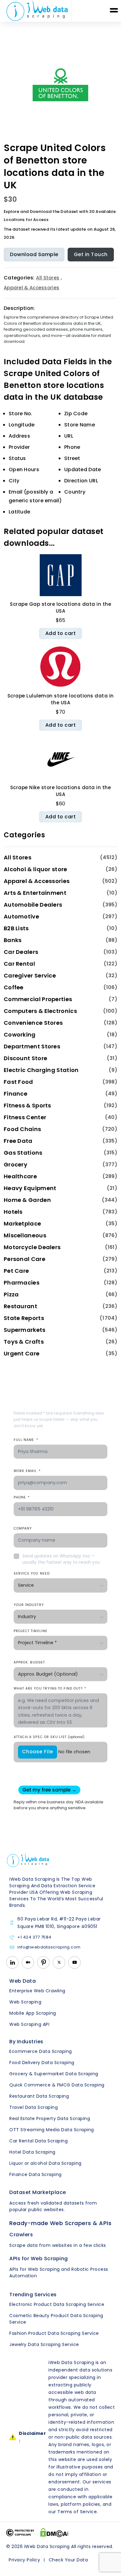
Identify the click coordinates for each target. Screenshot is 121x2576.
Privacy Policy (24, 2560)
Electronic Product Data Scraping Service (57, 2304)
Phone (22, 1497)
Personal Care (25, 1259)
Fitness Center (25, 1117)
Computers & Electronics (40, 1011)
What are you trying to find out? (50, 1688)
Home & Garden (27, 1200)
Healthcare (20, 1176)
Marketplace (22, 1224)
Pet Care (16, 1271)
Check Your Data (68, 2560)
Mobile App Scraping (33, 2013)
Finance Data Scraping (36, 2174)
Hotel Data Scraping (32, 2152)
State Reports (24, 1318)
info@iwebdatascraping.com (49, 1947)
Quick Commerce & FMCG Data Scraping (57, 2085)
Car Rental (19, 964)
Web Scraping (25, 2002)
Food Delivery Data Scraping (42, 2063)
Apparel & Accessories (31, 288)
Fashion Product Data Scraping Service (54, 2333)
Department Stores (32, 1046)
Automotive (21, 916)
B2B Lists (16, 928)
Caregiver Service (30, 975)
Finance (16, 1094)
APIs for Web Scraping (39, 2259)
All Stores (48, 278)
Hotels (13, 1212)
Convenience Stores (33, 1023)
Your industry (29, 1605)
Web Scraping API (29, 2024)
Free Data (18, 1141)
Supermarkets (25, 1330)
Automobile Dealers (33, 905)
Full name (26, 1440)
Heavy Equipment (30, 1188)
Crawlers (21, 2235)
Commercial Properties (38, 999)
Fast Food (18, 1082)
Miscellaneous (25, 1235)
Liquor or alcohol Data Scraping (45, 2163)
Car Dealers (21, 952)
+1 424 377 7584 (34, 1937)
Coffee (14, 987)
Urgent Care (22, 1353)
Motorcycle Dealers (32, 1247)
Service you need (32, 1573)
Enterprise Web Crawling (37, 1991)
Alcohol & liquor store (36, 869)
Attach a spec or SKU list (49, 1737)
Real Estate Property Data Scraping (50, 2118)
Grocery (16, 1164)
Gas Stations (23, 1153)
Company (23, 1528)
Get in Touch (91, 254)
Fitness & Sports (27, 1105)
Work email (27, 1471)
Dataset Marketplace (38, 2192)
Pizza (11, 1294)
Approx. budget (29, 1662)
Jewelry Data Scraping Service (44, 2344)
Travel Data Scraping (34, 2107)
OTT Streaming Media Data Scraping (52, 2130)
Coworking (20, 1035)
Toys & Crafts (24, 1342)
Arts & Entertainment (35, 893)
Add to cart (61, 633)
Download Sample (34, 254)
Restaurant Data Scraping (39, 2096)
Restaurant (20, 1306)
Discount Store (25, 1058)
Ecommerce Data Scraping (41, 2051)
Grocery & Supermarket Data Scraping (54, 2074)
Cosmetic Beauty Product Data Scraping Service (56, 2319)
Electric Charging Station (41, 1070)
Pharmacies (22, 1283)
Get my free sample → (49, 1790)
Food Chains (22, 1129)
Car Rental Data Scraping (38, 2141)
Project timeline (31, 1631)
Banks (13, 940)
